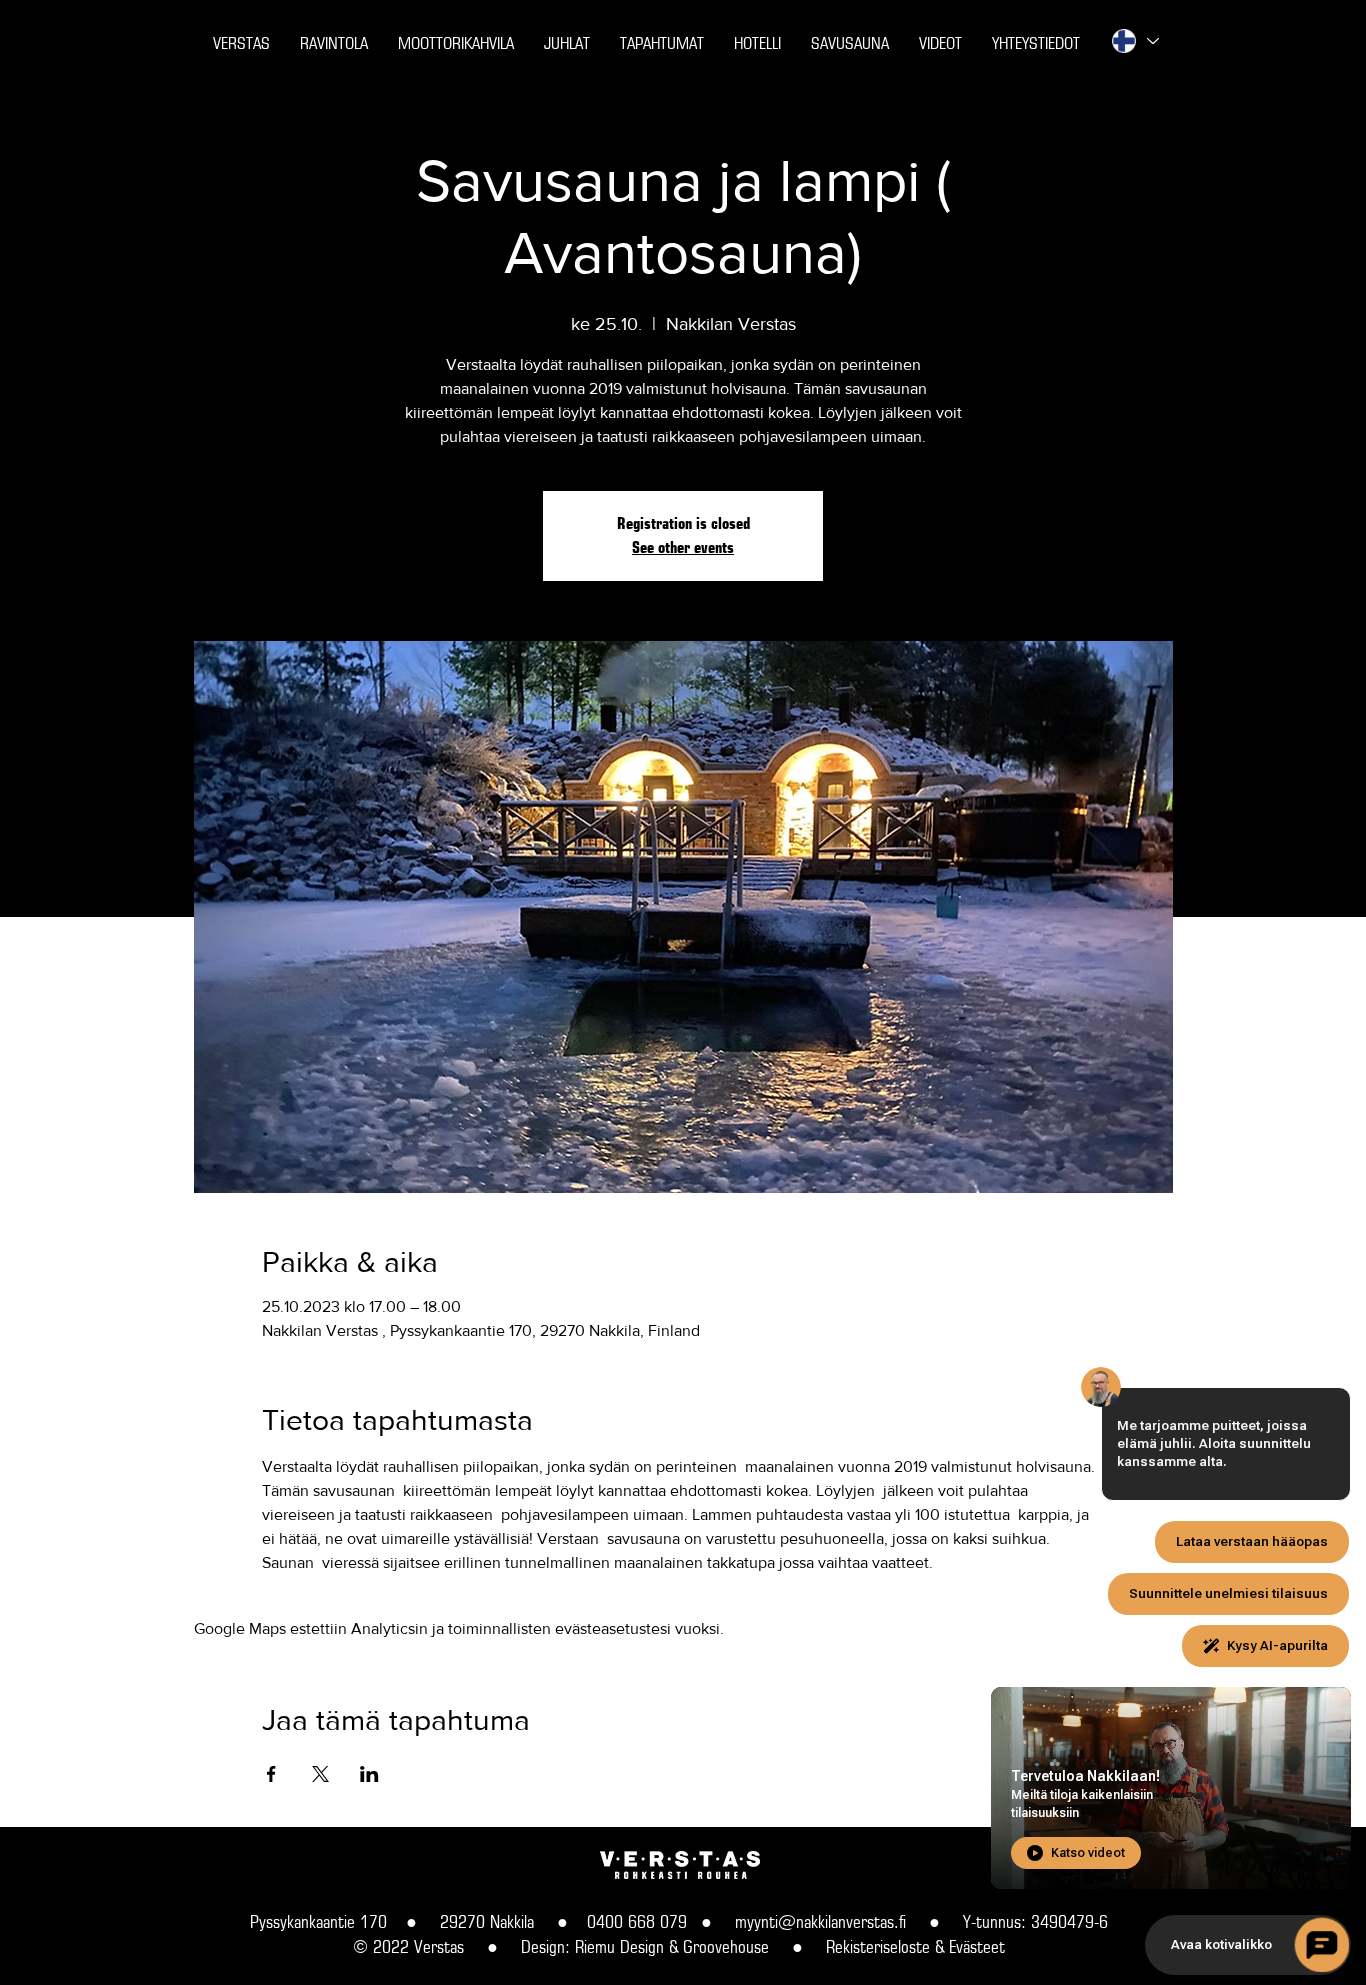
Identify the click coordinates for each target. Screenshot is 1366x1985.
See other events (683, 547)
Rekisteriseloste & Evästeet (915, 1946)
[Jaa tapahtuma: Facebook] (271, 1774)
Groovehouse (726, 1946)
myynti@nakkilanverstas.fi (820, 1921)
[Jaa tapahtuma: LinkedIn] (369, 1774)
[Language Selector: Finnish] (1134, 41)
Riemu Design (619, 1946)
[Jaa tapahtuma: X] (320, 1774)
